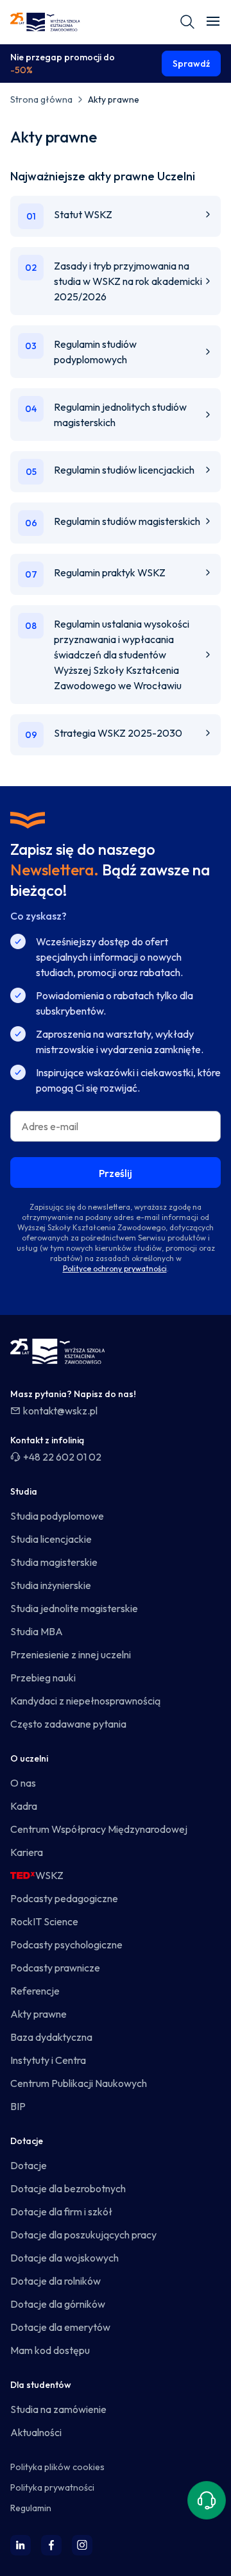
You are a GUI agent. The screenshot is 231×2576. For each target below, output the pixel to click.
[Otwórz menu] (213, 22)
